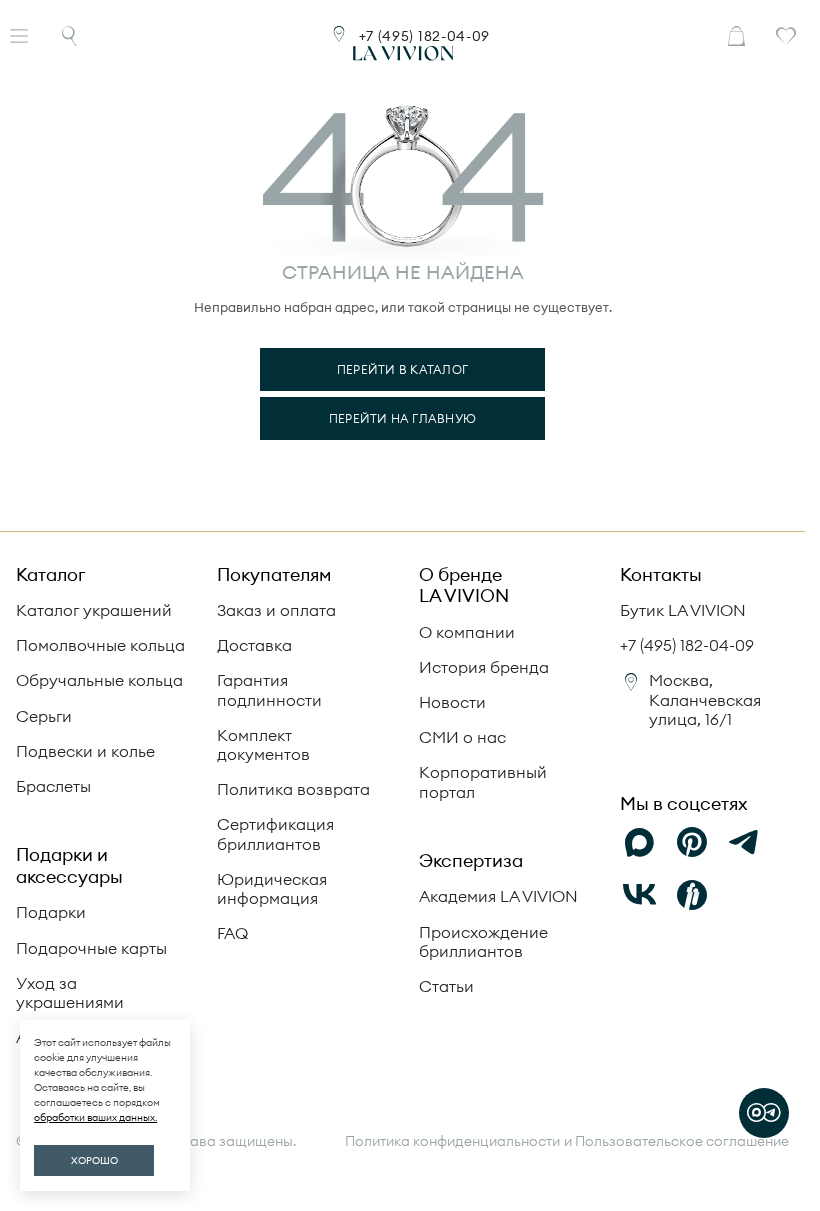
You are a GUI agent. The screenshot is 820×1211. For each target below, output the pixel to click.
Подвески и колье (85, 751)
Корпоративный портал (483, 781)
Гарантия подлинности (269, 689)
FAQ (232, 933)
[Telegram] (744, 843)
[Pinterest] (692, 843)
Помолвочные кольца (100, 645)
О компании (467, 632)
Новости (452, 702)
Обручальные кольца (99, 680)
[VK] (640, 895)
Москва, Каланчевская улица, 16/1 (705, 699)
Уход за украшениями (70, 992)
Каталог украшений (94, 610)
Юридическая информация (272, 888)
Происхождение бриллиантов (483, 941)
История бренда (484, 667)
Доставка (254, 645)
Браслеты (53, 786)
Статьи (446, 986)
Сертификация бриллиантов (275, 833)
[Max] (640, 843)
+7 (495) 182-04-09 (425, 36)
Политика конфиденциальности (452, 1141)
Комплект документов (263, 744)
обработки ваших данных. (95, 1117)
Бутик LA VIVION (683, 610)
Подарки (51, 912)
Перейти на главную (402, 418)
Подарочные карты (91, 948)
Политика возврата (293, 789)
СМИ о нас (462, 737)
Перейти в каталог (402, 369)
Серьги (44, 716)
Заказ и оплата (276, 610)
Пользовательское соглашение (682, 1141)
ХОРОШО (94, 1160)
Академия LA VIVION (498, 896)
